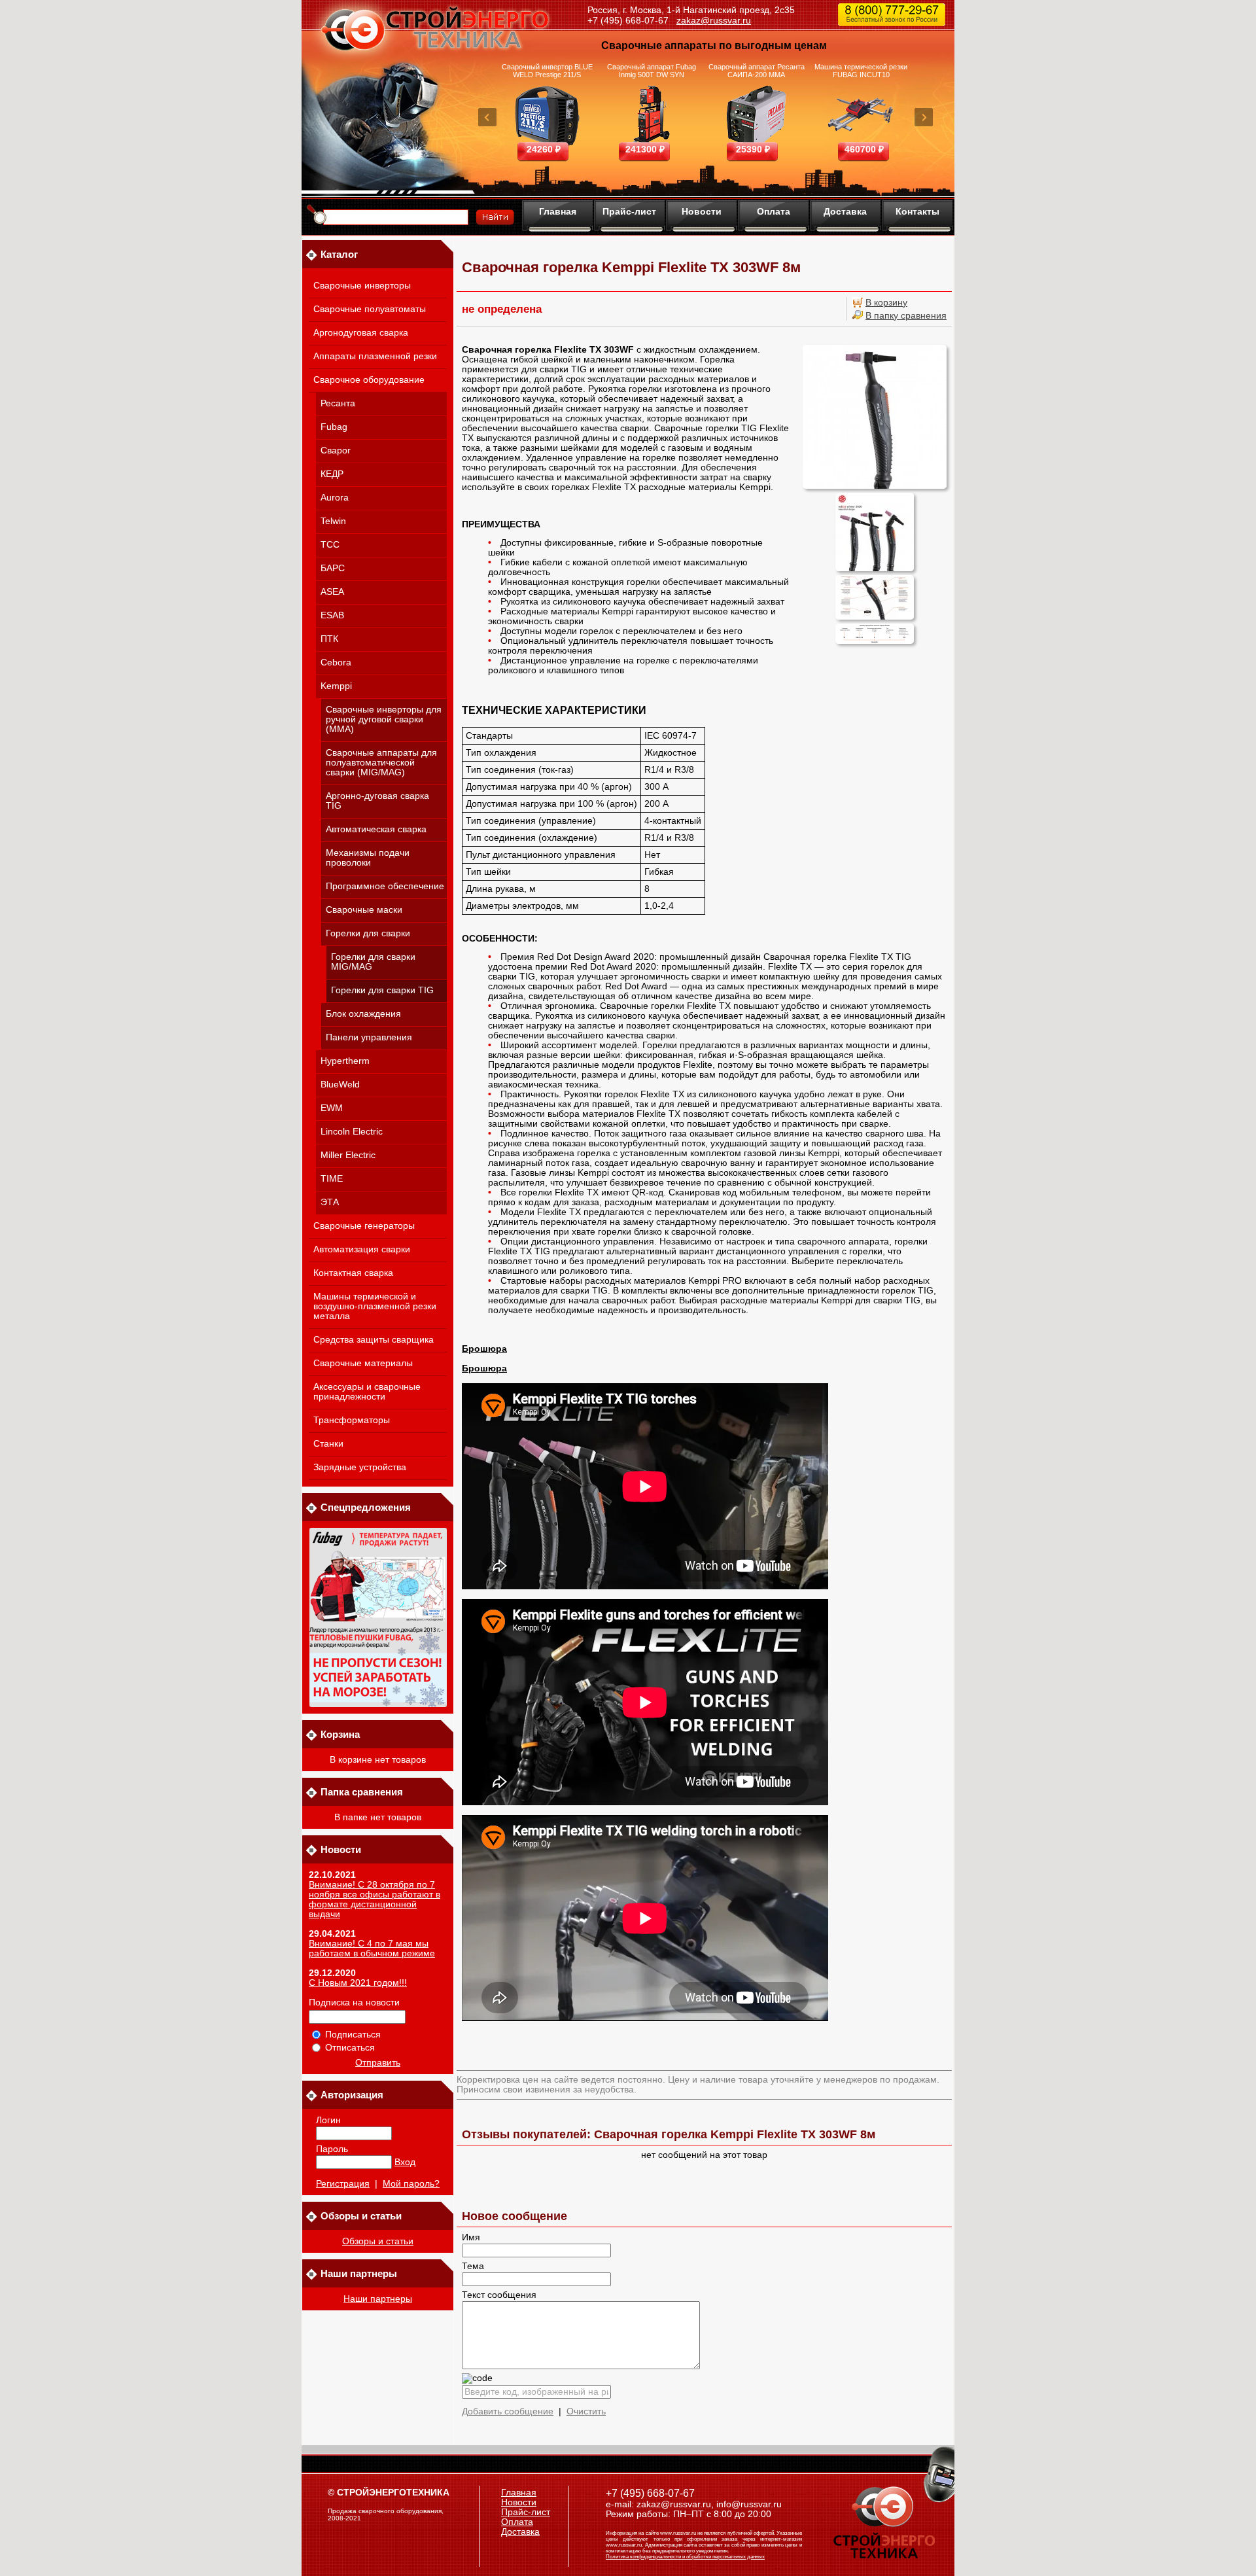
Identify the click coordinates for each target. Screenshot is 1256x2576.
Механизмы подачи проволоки (368, 858)
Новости (702, 211)
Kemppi (336, 686)
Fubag (334, 427)
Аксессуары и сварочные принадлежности (367, 1392)
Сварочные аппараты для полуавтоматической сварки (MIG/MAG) (381, 763)
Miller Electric (348, 1155)
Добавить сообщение (508, 2411)
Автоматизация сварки (362, 1249)
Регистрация (343, 2184)
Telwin (333, 521)
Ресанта (338, 403)
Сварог (336, 450)
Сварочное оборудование (369, 380)
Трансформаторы (352, 1420)
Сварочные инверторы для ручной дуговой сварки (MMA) (384, 719)
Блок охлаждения (363, 1014)
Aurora (335, 498)
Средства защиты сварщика (374, 1340)
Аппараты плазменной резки (375, 356)
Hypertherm (345, 1061)
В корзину (886, 303)
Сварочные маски (364, 910)
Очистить (586, 2411)
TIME (332, 1179)
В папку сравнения (906, 316)
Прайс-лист (629, 211)
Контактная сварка (353, 1273)
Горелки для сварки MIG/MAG (373, 962)
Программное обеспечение (385, 886)
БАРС (333, 568)
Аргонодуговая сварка (361, 333)
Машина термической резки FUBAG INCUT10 (861, 71)
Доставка (845, 211)
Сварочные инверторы (362, 286)
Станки (328, 1444)
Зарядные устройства (360, 1467)
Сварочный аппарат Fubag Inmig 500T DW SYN (652, 71)
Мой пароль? (411, 2184)
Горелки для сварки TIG (382, 990)
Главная (558, 211)
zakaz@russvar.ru (714, 20)
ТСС (330, 545)
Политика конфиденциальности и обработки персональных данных (685, 2557)
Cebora (336, 662)
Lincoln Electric (352, 1132)
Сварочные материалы (363, 1363)
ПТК (329, 639)
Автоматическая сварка (376, 829)
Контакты (917, 211)
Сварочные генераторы (364, 1226)
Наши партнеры (378, 2299)
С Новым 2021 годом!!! (358, 1983)
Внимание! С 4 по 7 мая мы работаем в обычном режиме (372, 1949)
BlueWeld (340, 1085)
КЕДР (332, 474)
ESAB (332, 615)
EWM (332, 1108)
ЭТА (330, 1202)
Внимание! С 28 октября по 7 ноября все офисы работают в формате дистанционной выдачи (375, 1899)
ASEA (332, 592)
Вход (405, 2162)
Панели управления (369, 1037)
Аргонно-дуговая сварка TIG (377, 801)
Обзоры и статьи (378, 2241)
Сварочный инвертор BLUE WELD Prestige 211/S (547, 71)
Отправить (378, 2063)
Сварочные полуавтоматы (370, 309)
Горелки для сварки (368, 933)
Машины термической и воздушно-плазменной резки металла (375, 1306)
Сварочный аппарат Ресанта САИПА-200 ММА (757, 71)
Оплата (774, 211)
